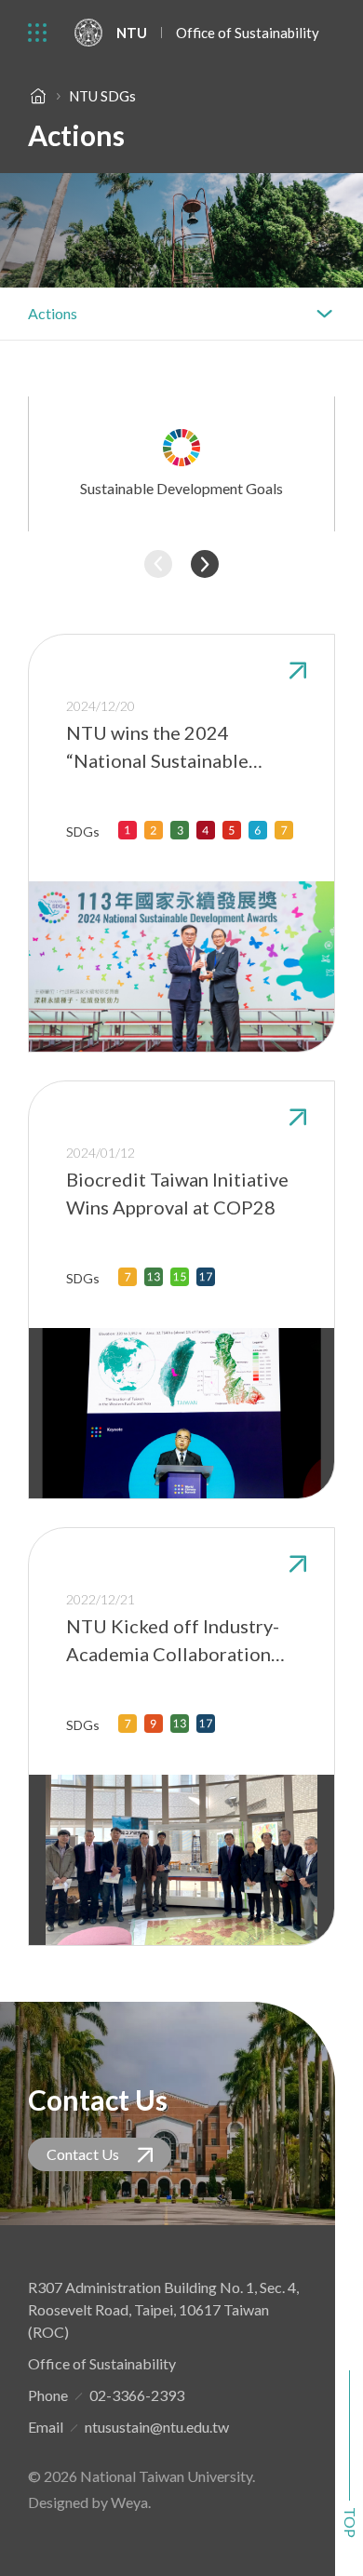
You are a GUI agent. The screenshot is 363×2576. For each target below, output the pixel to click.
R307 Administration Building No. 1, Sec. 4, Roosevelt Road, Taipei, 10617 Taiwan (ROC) (163, 2309)
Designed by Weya (88, 2502)
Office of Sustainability (248, 33)
